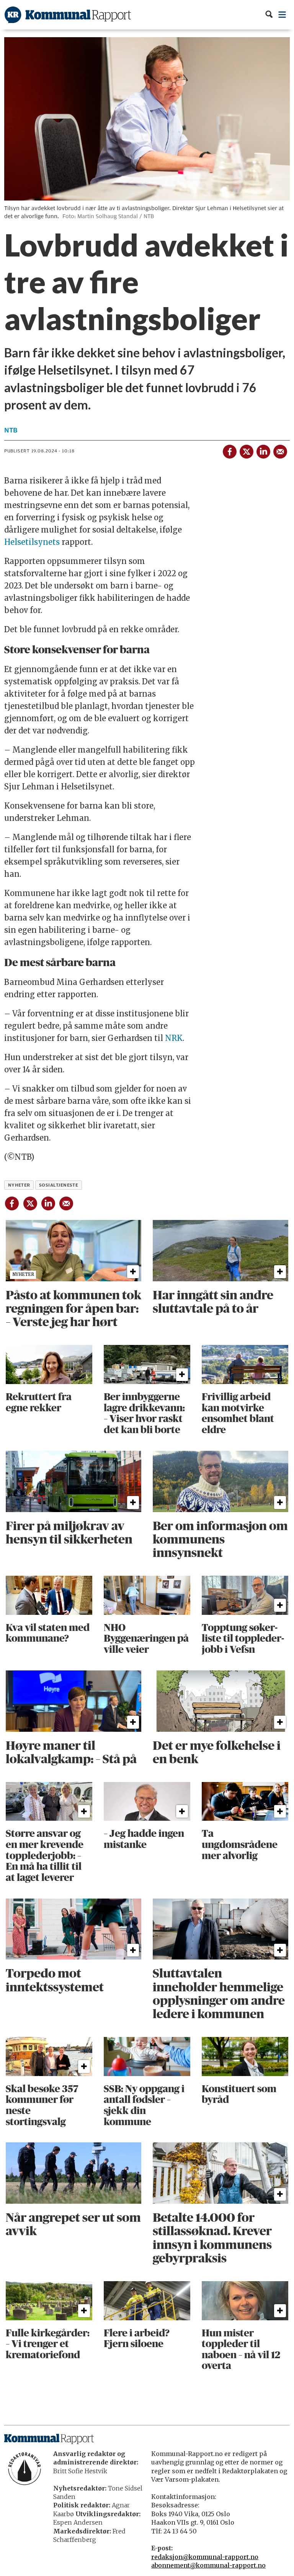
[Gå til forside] (68, 15)
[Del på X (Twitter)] (246, 450)
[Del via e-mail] (280, 450)
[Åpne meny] (282, 15)
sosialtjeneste (59, 1185)
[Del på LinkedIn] (263, 450)
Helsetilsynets (33, 542)
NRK (174, 1038)
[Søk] (269, 15)
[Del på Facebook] (229, 450)
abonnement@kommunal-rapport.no (208, 2565)
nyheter (19, 1185)
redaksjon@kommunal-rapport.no (205, 2557)
